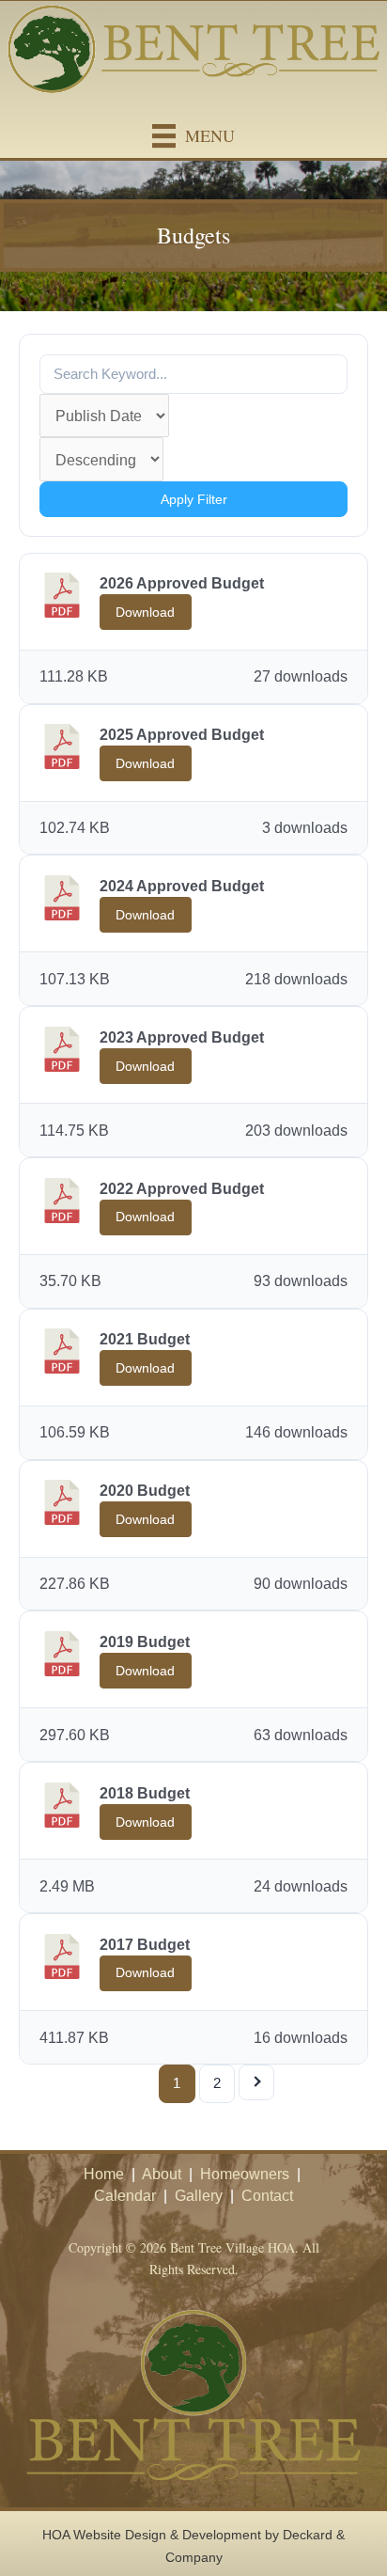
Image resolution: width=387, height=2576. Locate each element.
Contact (267, 2195)
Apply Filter (194, 499)
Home (104, 2174)
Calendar (125, 2195)
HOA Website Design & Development (152, 2535)
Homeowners (245, 2174)
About (162, 2174)
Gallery (199, 2195)
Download (145, 612)
